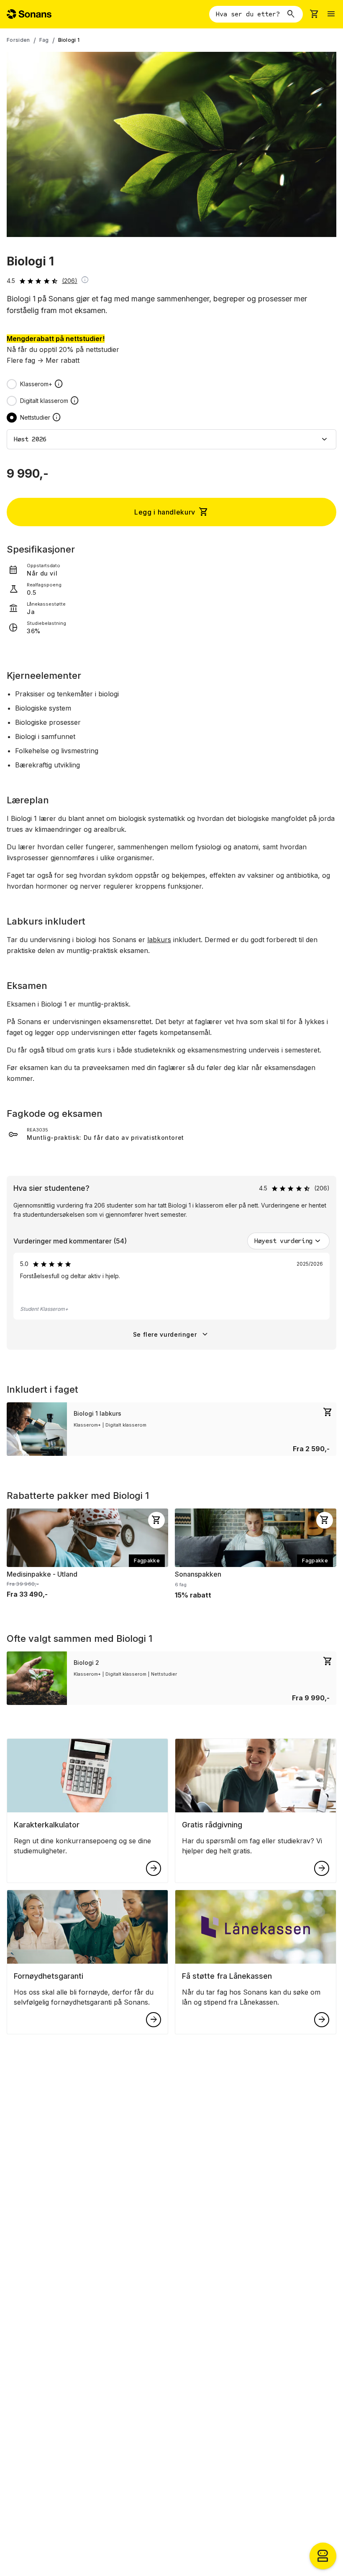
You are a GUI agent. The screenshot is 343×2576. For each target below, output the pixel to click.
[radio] (12, 384)
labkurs (159, 940)
